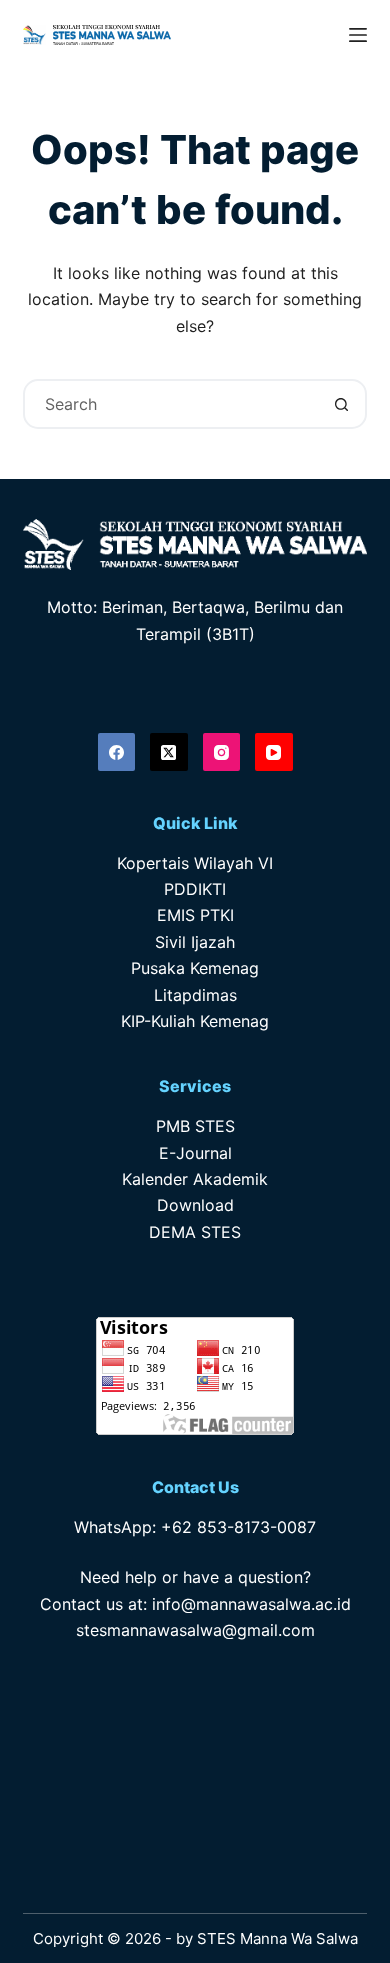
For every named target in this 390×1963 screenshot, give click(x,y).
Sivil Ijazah (195, 942)
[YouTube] (274, 752)
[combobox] (171, 404)
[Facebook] (117, 752)
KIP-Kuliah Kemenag (195, 1021)
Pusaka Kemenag (195, 968)
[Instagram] (222, 752)
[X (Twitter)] (169, 752)
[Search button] (342, 404)
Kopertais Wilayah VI (195, 863)
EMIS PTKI (195, 915)
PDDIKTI (195, 889)
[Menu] (358, 35)
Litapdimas (195, 995)
